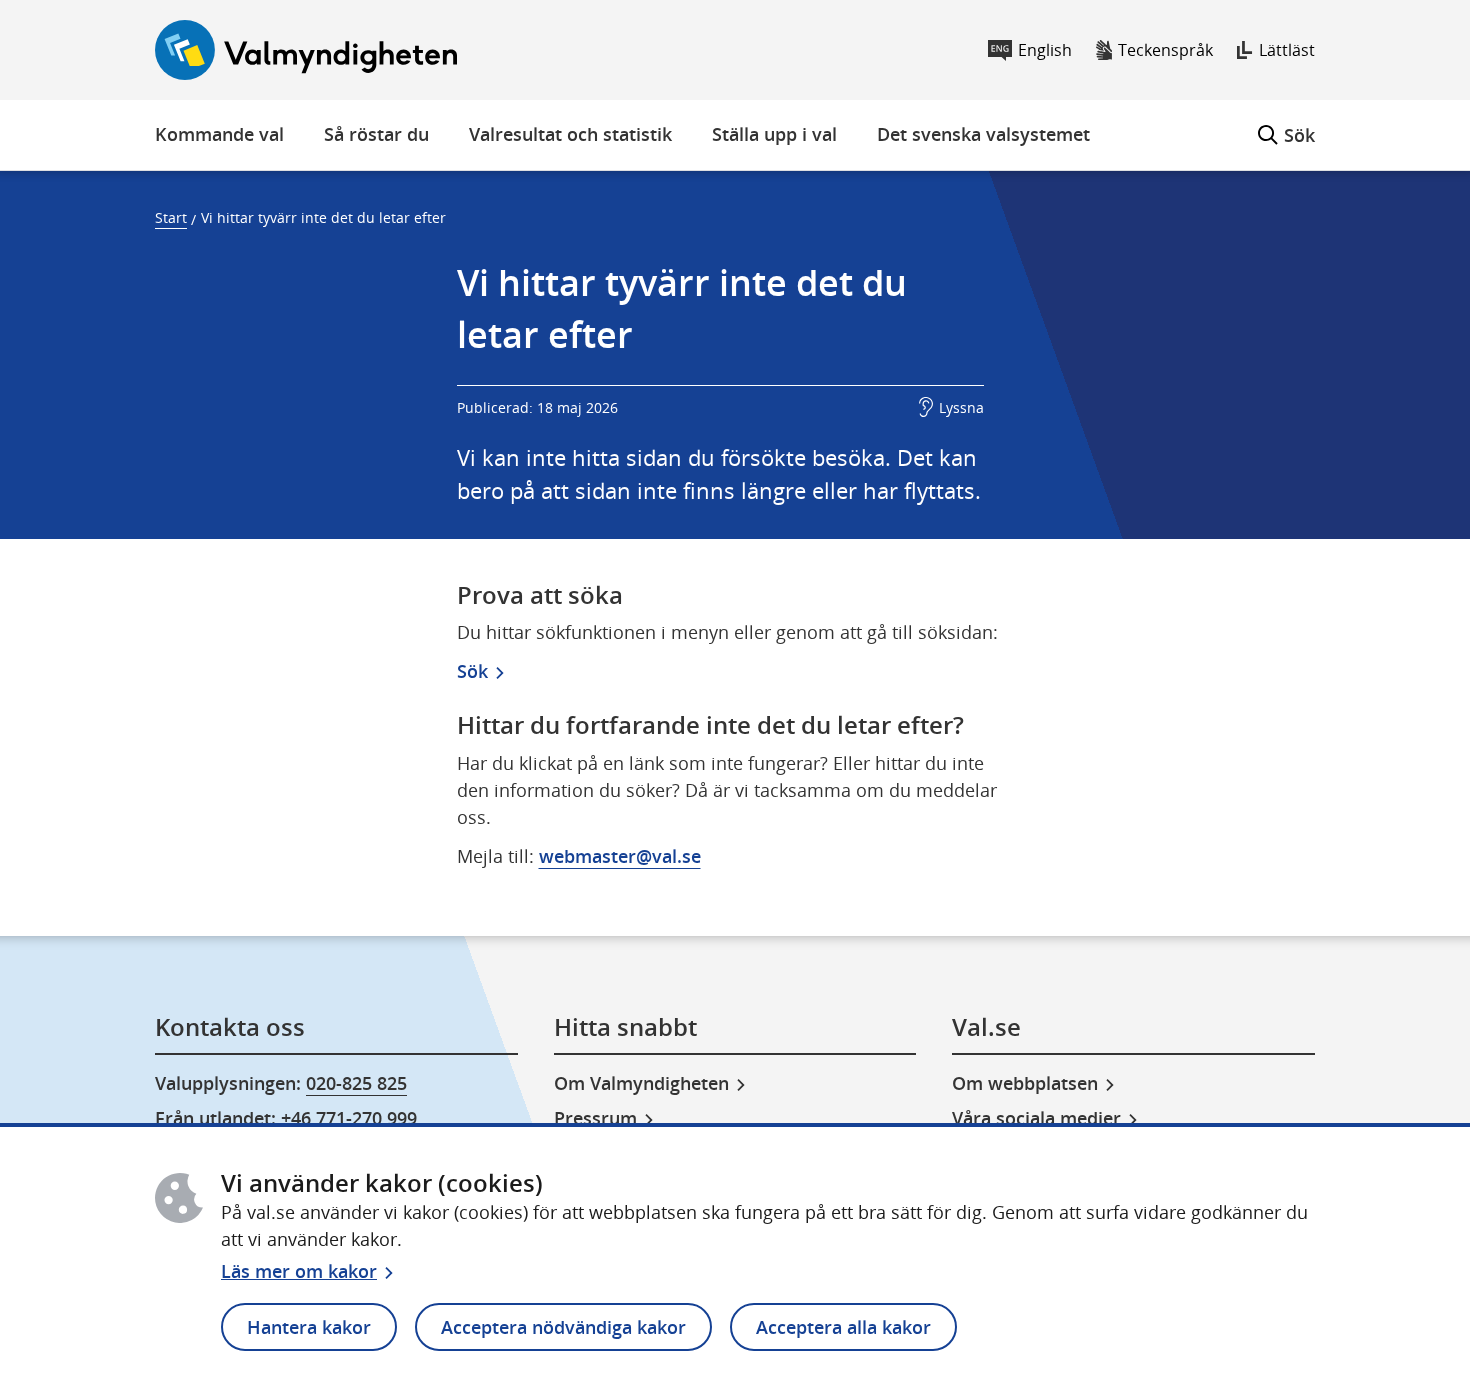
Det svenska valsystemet (983, 134)
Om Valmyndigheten (641, 1083)
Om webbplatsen (1025, 1083)
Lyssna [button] (961, 407)
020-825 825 (356, 1083)
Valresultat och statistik (570, 134)
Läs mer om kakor (299, 1271)
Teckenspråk (1165, 50)
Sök (1286, 123)
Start (171, 217)
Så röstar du (376, 134)
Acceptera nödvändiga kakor (563, 1327)
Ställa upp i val (774, 134)
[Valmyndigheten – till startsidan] (306, 50)
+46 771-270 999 (349, 1118)
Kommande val (219, 134)
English (1045, 50)
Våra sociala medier (1036, 1118)
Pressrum (595, 1118)
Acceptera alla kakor (843, 1327)
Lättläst (1287, 50)
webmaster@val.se (620, 856)
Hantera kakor (309, 1327)
